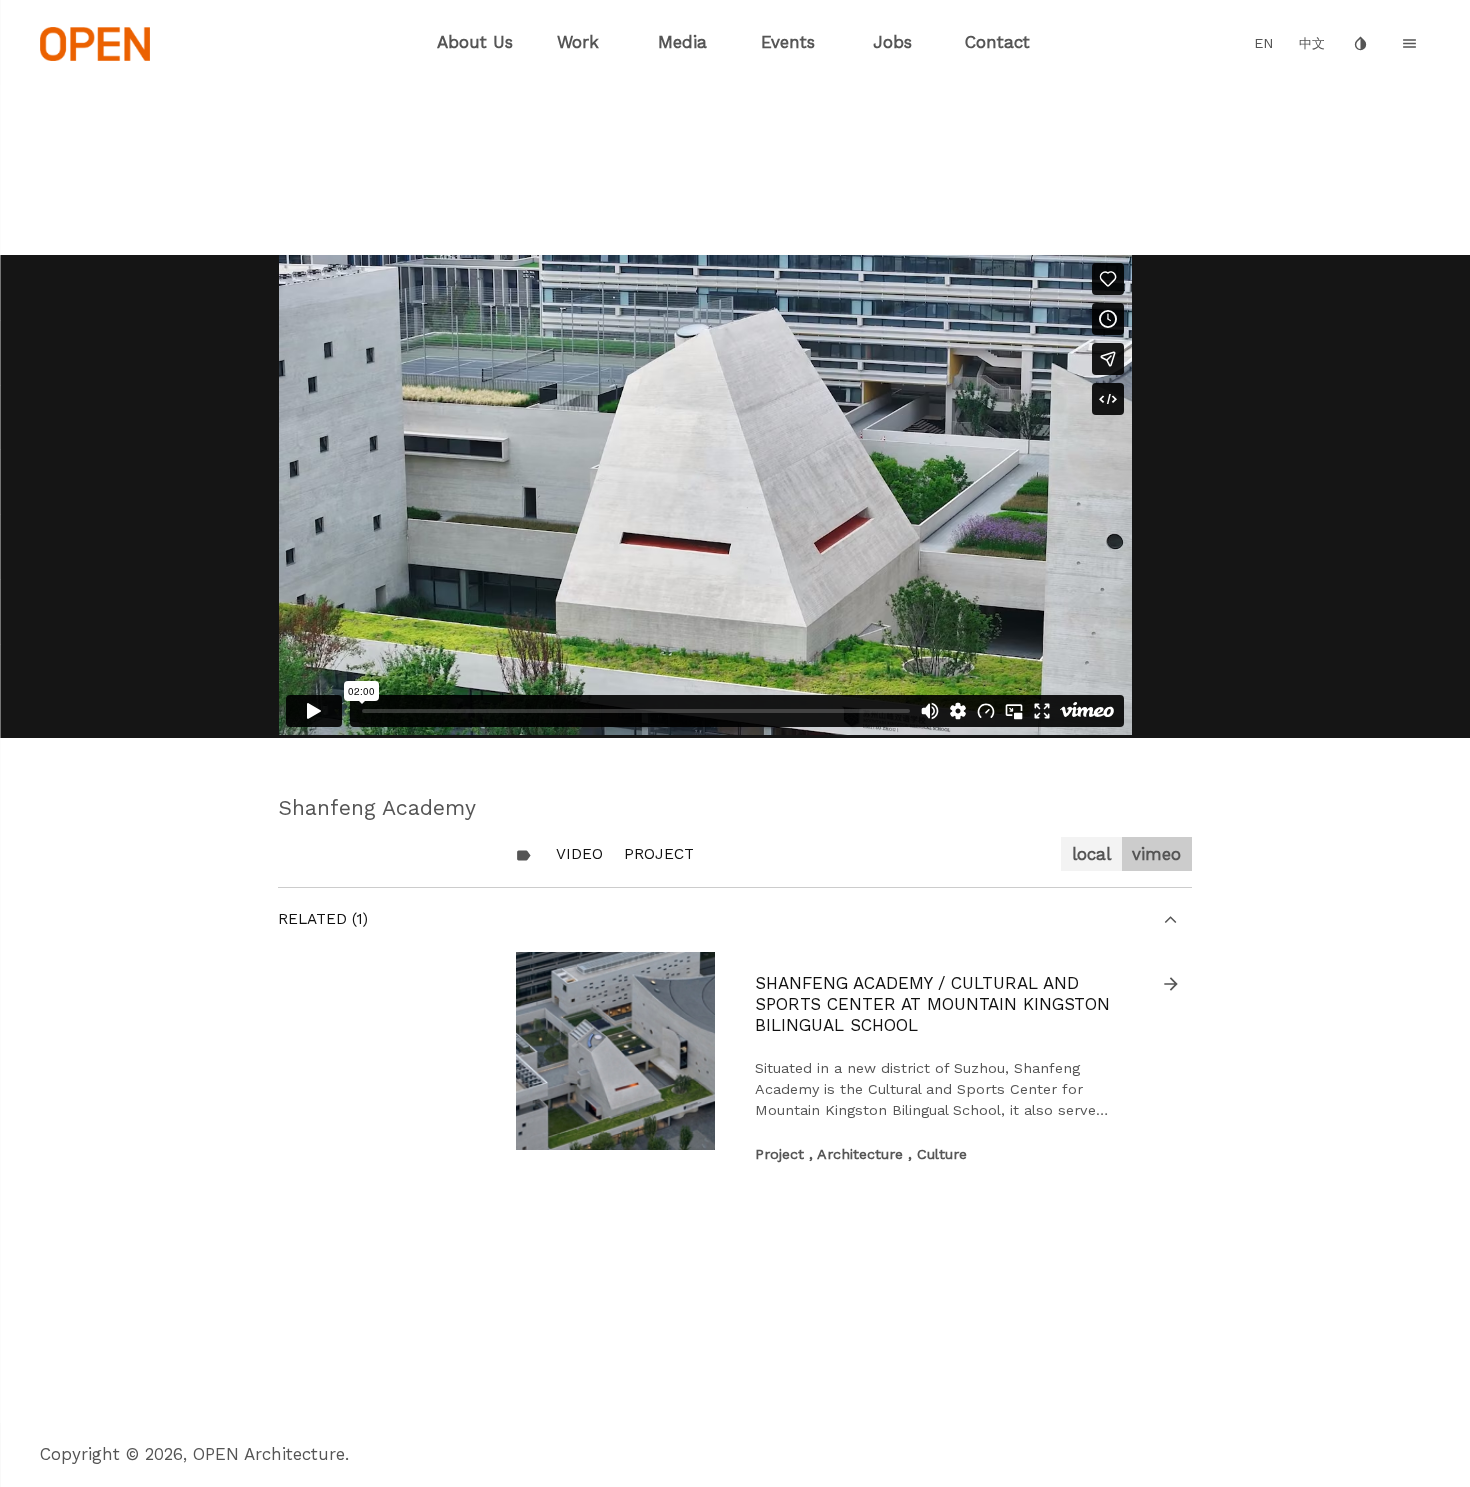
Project (659, 854)
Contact (997, 42)
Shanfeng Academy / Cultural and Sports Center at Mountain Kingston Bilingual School (932, 1004)
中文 (1312, 43)
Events (788, 42)
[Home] (95, 42)
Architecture (860, 1154)
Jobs (892, 42)
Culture (942, 1154)
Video (579, 854)
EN (1264, 43)
